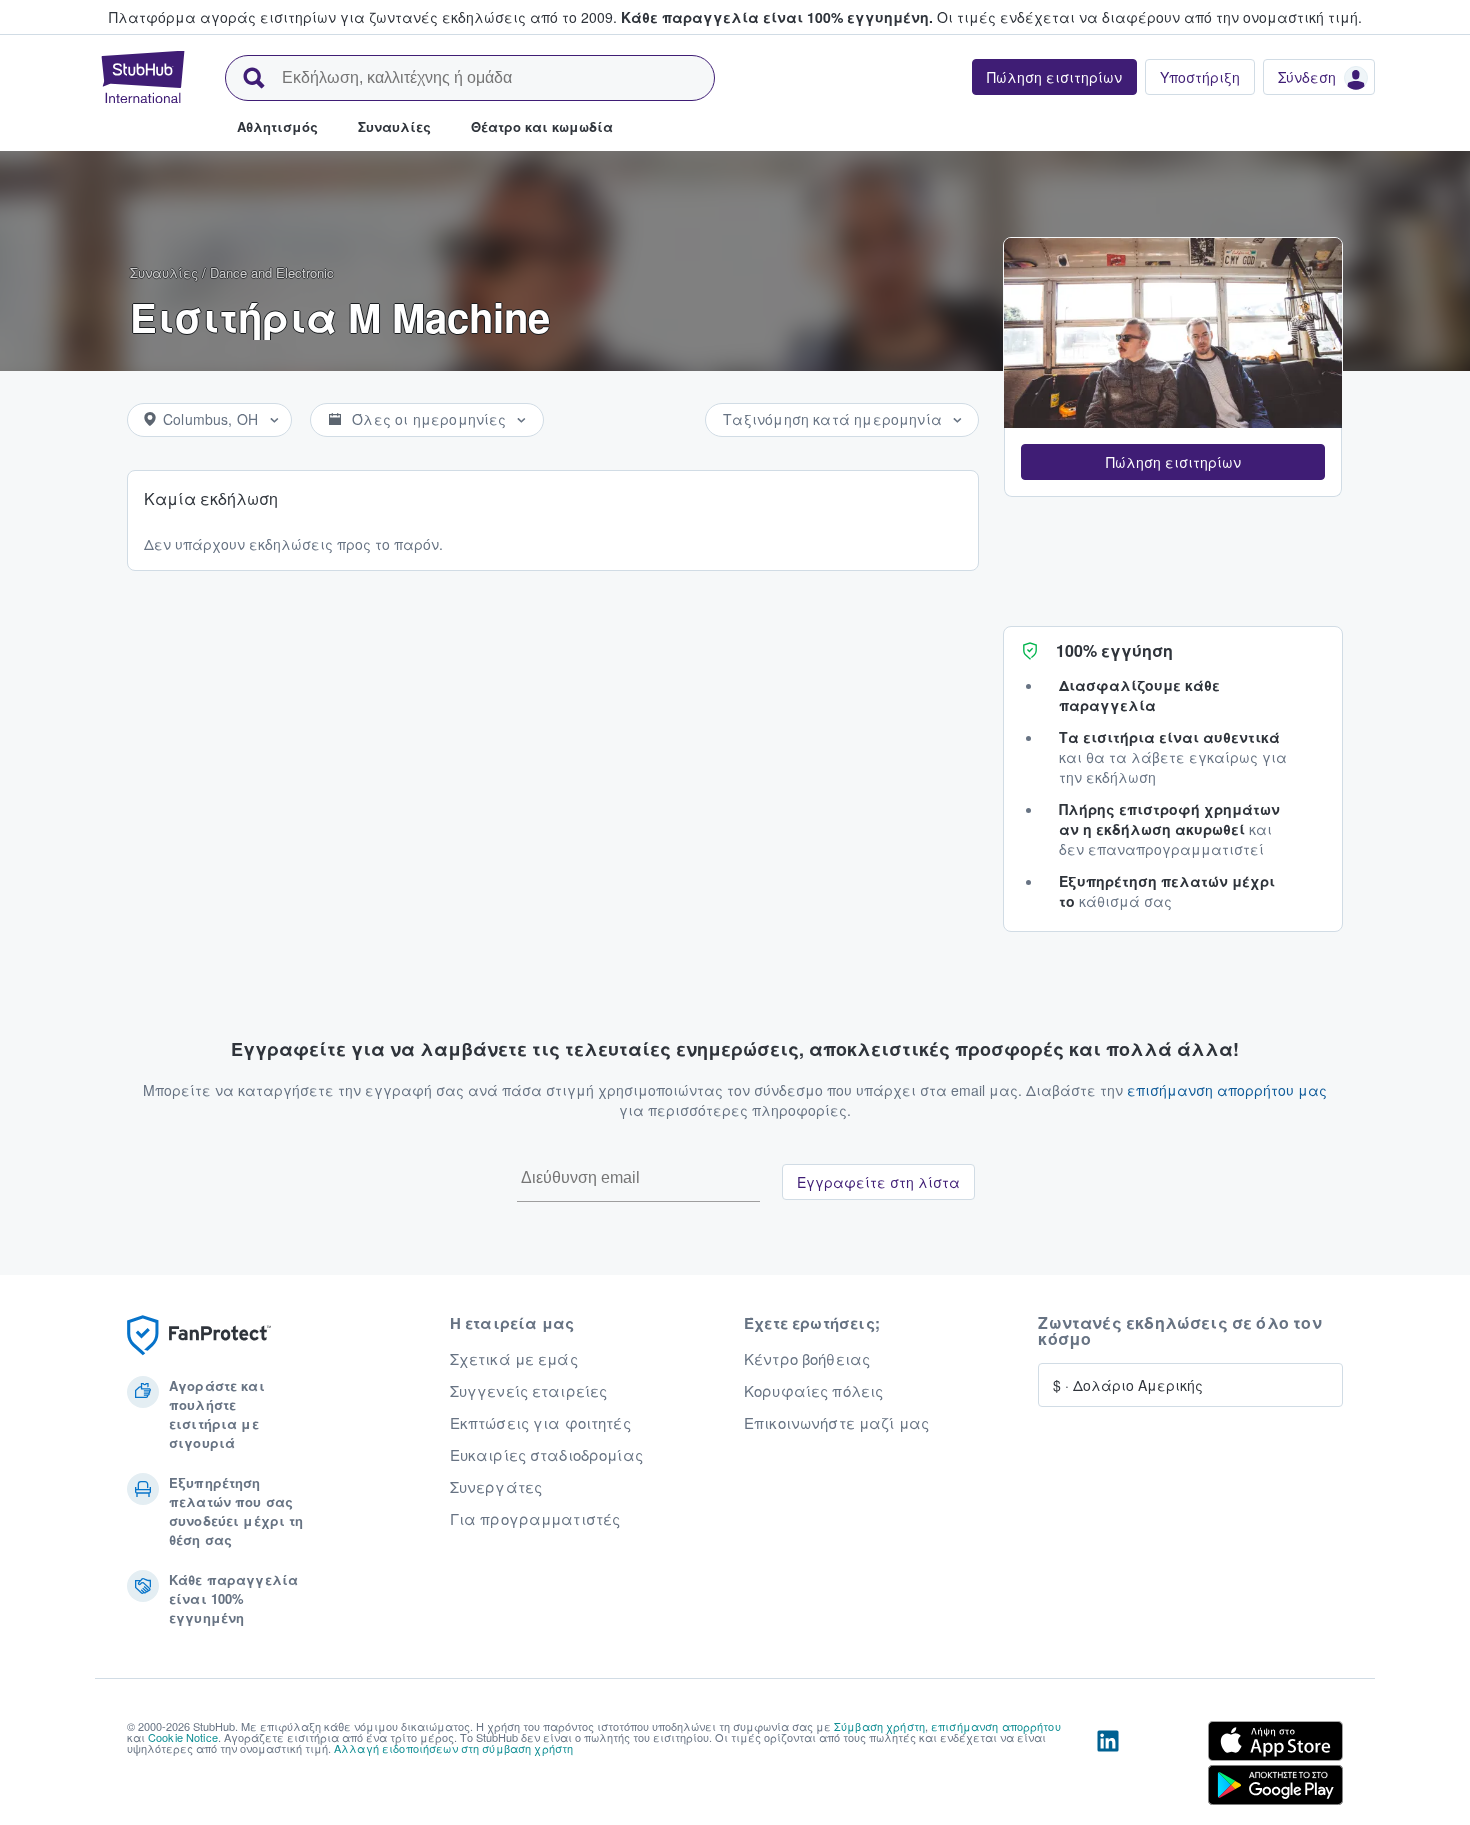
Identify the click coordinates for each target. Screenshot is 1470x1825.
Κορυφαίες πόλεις (813, 1391)
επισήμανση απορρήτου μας (1227, 1090)
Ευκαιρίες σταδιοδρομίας (546, 1455)
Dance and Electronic (272, 272)
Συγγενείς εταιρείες (529, 1391)
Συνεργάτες (496, 1487)
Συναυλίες (164, 272)
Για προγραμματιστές (535, 1519)
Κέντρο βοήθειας (807, 1359)
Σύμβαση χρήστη (879, 1726)
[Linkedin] (1108, 1767)
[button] (1173, 462)
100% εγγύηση (1114, 650)
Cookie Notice (183, 1737)
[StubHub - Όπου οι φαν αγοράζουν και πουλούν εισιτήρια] (143, 77)
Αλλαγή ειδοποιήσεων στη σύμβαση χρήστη (453, 1748)
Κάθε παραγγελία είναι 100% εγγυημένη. (777, 17)
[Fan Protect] (199, 1335)
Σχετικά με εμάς (514, 1359)
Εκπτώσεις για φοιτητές (540, 1423)
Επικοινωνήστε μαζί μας (836, 1423)
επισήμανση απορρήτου (996, 1726)
